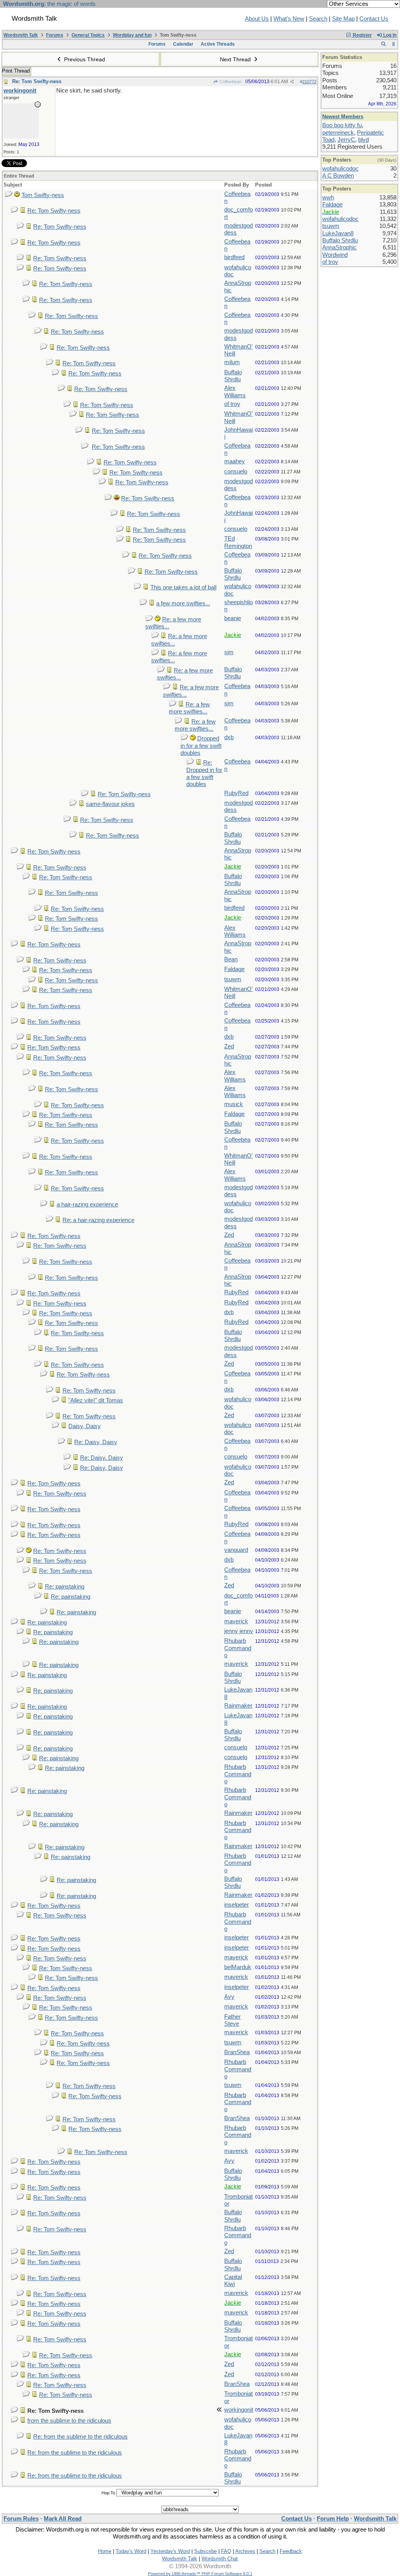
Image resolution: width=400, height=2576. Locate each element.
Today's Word (131, 2551)
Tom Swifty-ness (43, 195)
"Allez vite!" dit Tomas (96, 1400)
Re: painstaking (65, 1587)
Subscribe (205, 2551)
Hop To (108, 2493)
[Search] (383, 44)
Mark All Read (63, 2519)
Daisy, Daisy (85, 1426)
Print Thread (16, 71)
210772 (309, 82)
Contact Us (374, 19)
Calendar (183, 44)
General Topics (88, 35)
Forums (55, 35)
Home (105, 2551)
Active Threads (218, 44)
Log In (389, 35)
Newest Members (343, 117)
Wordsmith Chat (220, 2559)
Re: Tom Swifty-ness (37, 81)
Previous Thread (84, 59)
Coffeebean (230, 82)
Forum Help (333, 2519)
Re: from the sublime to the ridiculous (80, 2437)
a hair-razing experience (87, 1204)
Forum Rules (21, 2519)
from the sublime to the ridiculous (69, 2421)
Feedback (291, 2551)
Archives (245, 2551)
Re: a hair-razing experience (98, 1220)
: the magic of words (49, 4)
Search (318, 19)
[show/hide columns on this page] (394, 44)
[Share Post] (292, 82)
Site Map (343, 19)
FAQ (226, 2551)
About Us (257, 19)
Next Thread (236, 59)
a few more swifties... (183, 603)
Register (362, 35)
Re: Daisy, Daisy (96, 1442)
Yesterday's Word (170, 2551)
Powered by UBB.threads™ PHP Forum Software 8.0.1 (200, 2574)
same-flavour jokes (110, 804)
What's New (289, 19)
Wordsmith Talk (21, 35)
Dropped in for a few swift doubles (201, 746)
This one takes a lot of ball (183, 587)
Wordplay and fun (132, 35)
